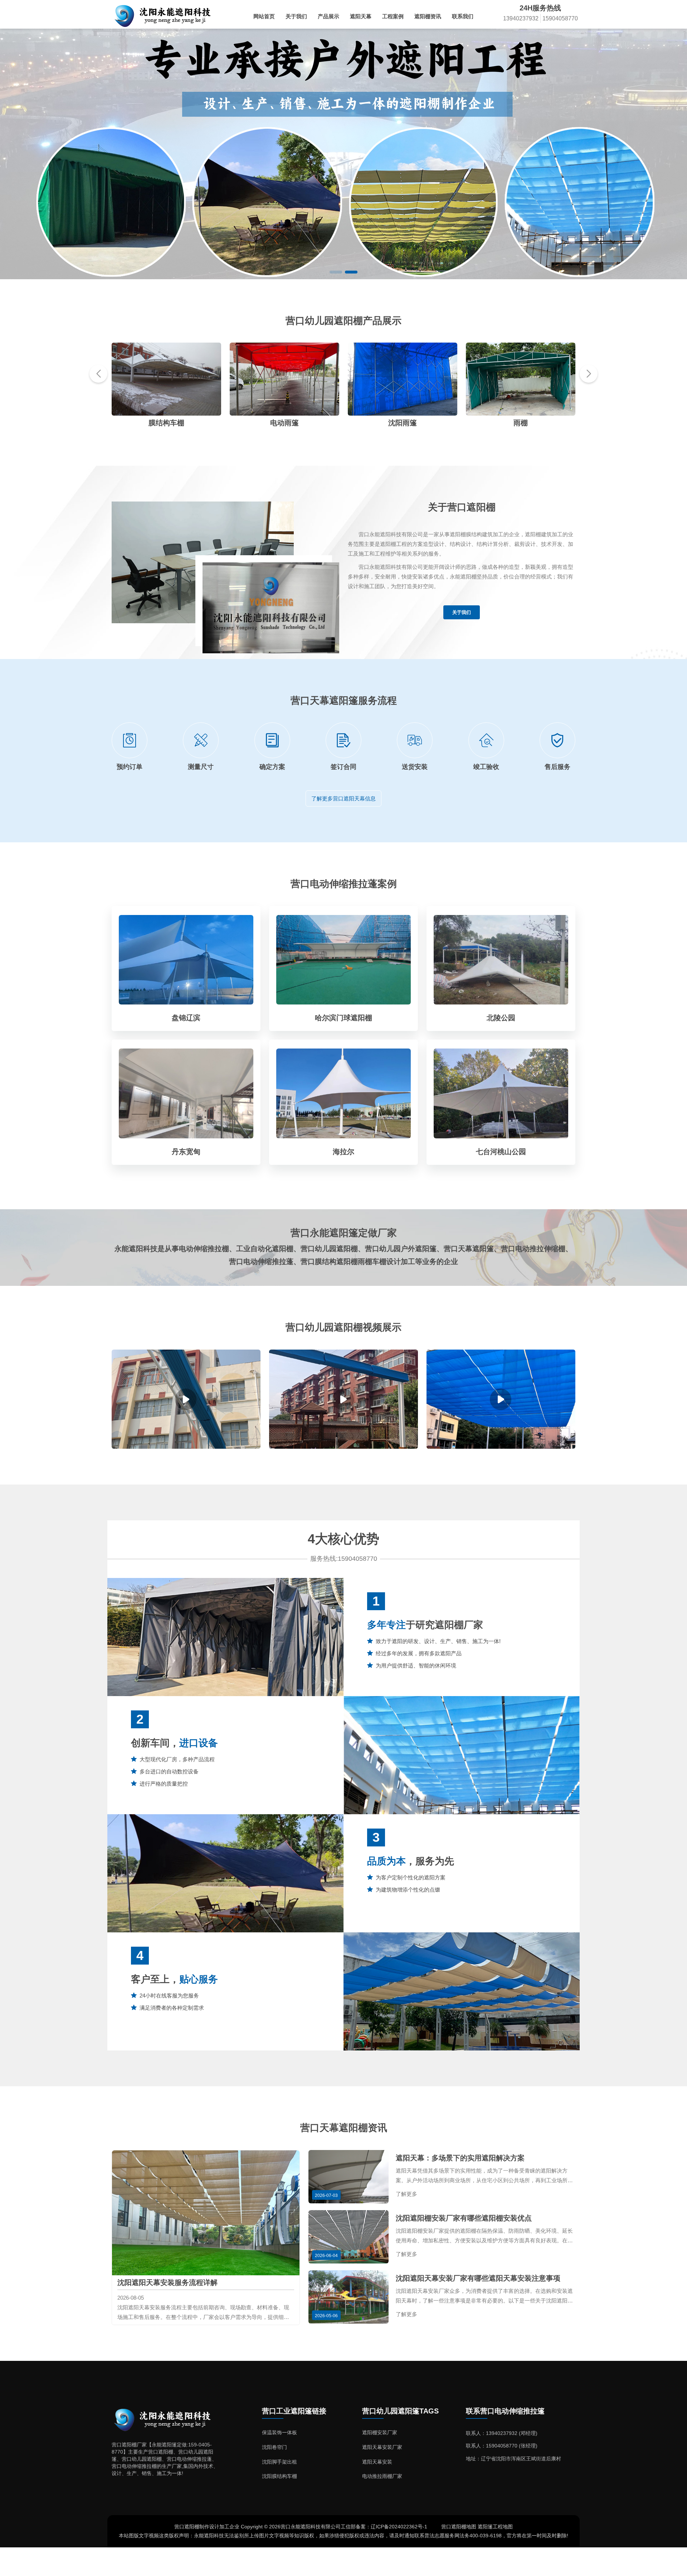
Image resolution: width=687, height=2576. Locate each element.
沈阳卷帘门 (274, 2447)
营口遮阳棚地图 (459, 2527)
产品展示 (328, 16)
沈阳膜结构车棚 (279, 2476)
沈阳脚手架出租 (279, 2462)
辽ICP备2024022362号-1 (399, 2527)
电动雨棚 (521, 423)
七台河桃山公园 (501, 1152)
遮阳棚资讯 (428, 16)
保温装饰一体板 (279, 2432)
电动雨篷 (166, 423)
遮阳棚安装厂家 (380, 2432)
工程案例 (393, 16)
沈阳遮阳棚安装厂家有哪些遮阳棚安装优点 (464, 2218)
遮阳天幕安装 (377, 2462)
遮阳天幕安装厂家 (382, 2447)
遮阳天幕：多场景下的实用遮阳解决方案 (460, 2158)
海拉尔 (343, 1152)
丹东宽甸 (186, 1152)
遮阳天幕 (361, 16)
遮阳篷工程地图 (495, 2527)
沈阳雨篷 (284, 423)
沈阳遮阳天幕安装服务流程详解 (167, 2282)
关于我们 (296, 16)
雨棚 (403, 423)
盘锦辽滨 (186, 1018)
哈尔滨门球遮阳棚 (343, 1018)
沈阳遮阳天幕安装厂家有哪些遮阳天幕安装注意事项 (478, 2278)
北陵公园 (501, 1018)
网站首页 (264, 16)
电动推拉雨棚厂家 (382, 2476)
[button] (336, 272)
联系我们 (463, 16)
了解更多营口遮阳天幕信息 (343, 798)
